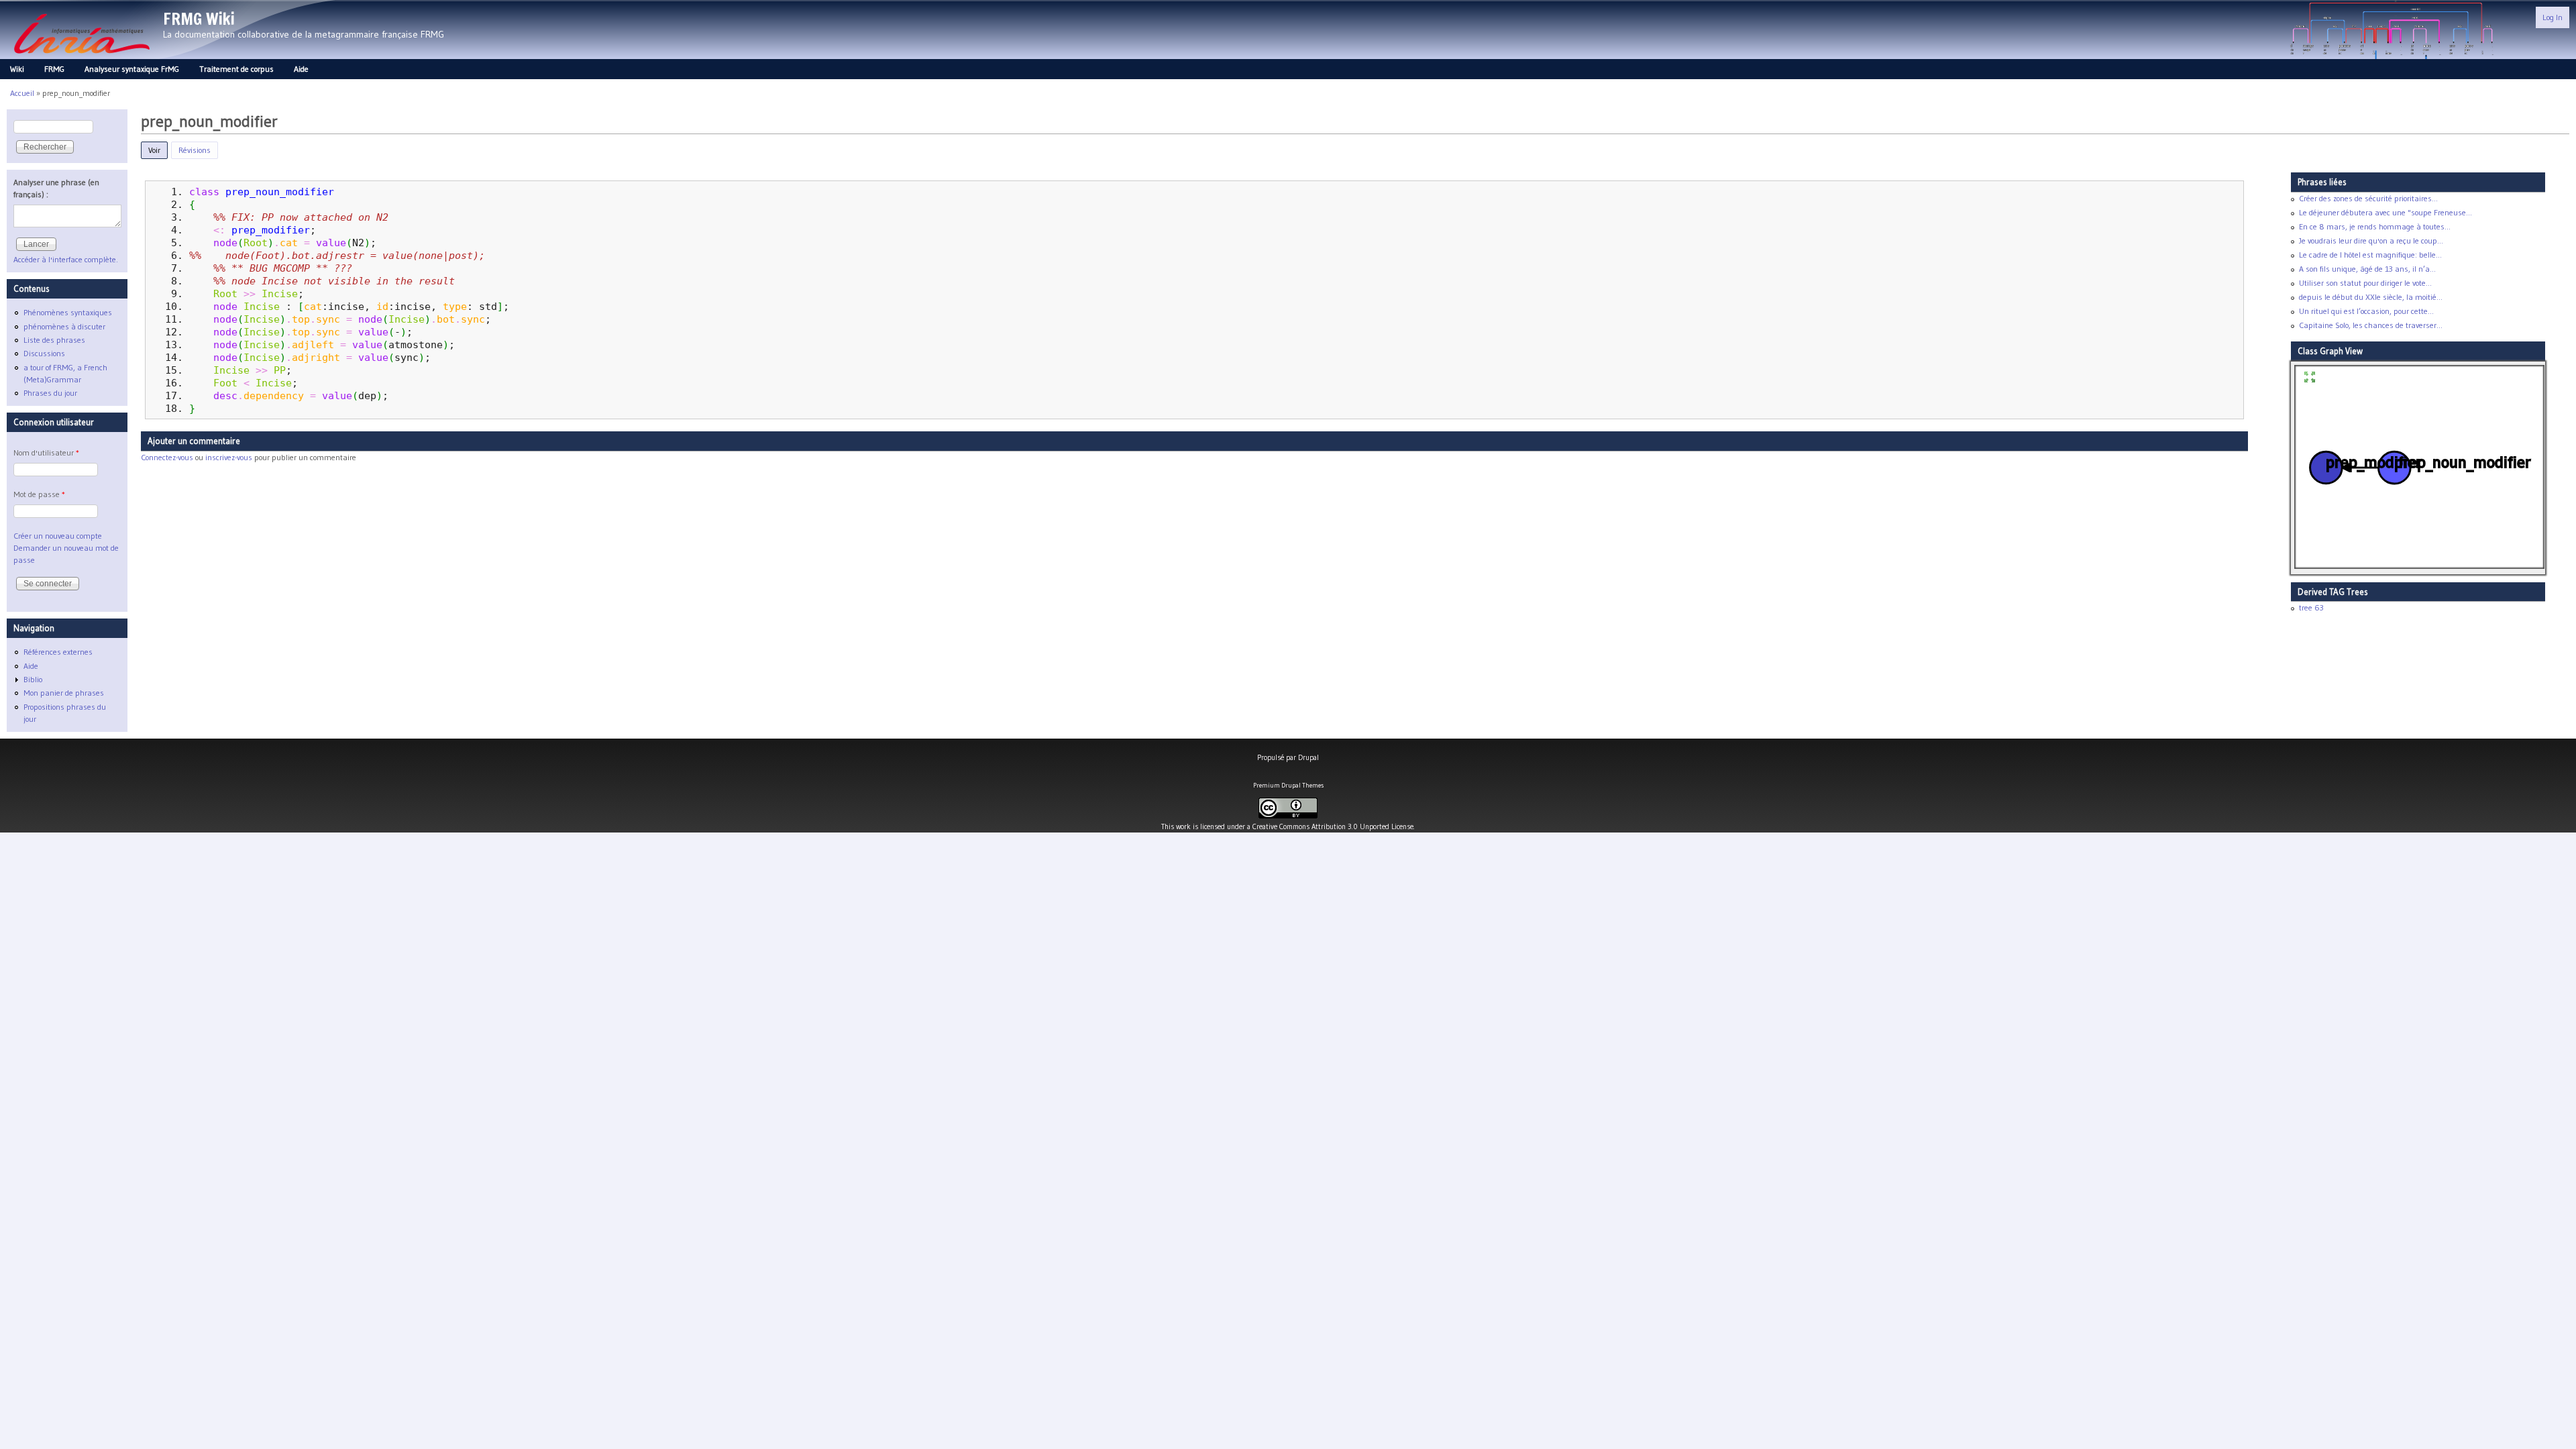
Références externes (58, 652)
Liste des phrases (54, 340)
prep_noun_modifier (280, 192)
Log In (2553, 17)
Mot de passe (39, 494)
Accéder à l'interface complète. (66, 259)
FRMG (54, 69)
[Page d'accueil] (82, 57)
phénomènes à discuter (64, 326)
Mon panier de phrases (64, 693)
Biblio (33, 679)
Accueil (22, 93)
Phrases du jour (50, 393)
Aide (301, 69)
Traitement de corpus (236, 69)
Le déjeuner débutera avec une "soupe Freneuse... (2385, 212)
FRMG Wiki (199, 19)
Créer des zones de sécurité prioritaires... (2368, 198)
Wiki (17, 69)
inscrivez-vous (229, 457)
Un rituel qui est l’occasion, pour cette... (2366, 311)
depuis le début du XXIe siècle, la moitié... (2371, 297)
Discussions (44, 353)
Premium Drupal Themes (1288, 785)
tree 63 (2311, 607)
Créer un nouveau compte (58, 536)
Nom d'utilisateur (46, 452)
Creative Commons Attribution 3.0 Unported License (1333, 826)
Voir (158, 150)
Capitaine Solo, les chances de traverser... (2371, 325)
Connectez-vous (167, 457)
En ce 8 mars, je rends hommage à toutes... (2375, 226)
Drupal (1308, 757)
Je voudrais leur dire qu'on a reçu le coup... (2371, 240)
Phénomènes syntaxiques (68, 312)
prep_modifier (271, 230)
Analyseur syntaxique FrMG (132, 69)
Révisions (195, 150)
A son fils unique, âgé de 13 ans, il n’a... (2367, 269)
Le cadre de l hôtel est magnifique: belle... (2370, 255)
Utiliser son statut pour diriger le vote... (2365, 283)
